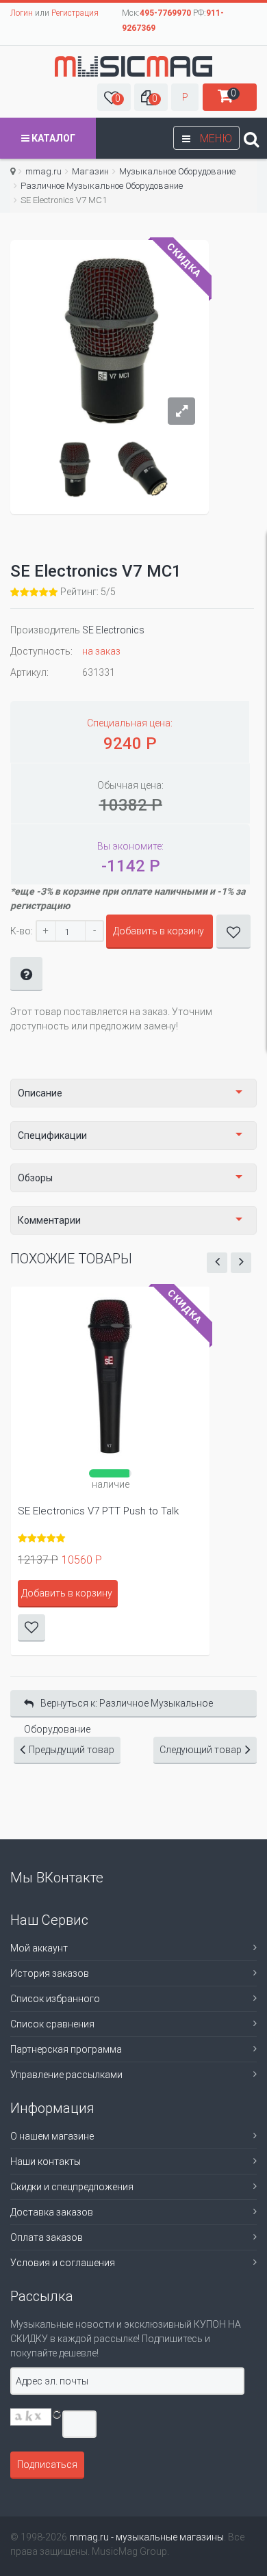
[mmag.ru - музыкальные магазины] (133, 66)
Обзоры (35, 1178)
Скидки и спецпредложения (72, 2187)
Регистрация (75, 13)
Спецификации (52, 1135)
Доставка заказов (52, 2212)
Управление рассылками (66, 2075)
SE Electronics (113, 630)
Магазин (90, 171)
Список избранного (55, 1999)
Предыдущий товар (72, 1750)
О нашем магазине (52, 2136)
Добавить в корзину (158, 931)
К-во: (22, 931)
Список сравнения (52, 2024)
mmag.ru (43, 171)
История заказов (50, 1973)
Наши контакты (46, 2161)
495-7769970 (165, 13)
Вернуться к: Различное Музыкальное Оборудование (118, 1708)
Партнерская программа (66, 2049)
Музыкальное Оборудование (177, 171)
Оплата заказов (47, 2237)
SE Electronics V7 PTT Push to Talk (98, 1511)
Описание (40, 1093)
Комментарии (49, 1220)
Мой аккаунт (39, 1948)
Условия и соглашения (63, 2263)
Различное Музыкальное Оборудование (102, 186)
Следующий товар (201, 1750)
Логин (22, 13)
